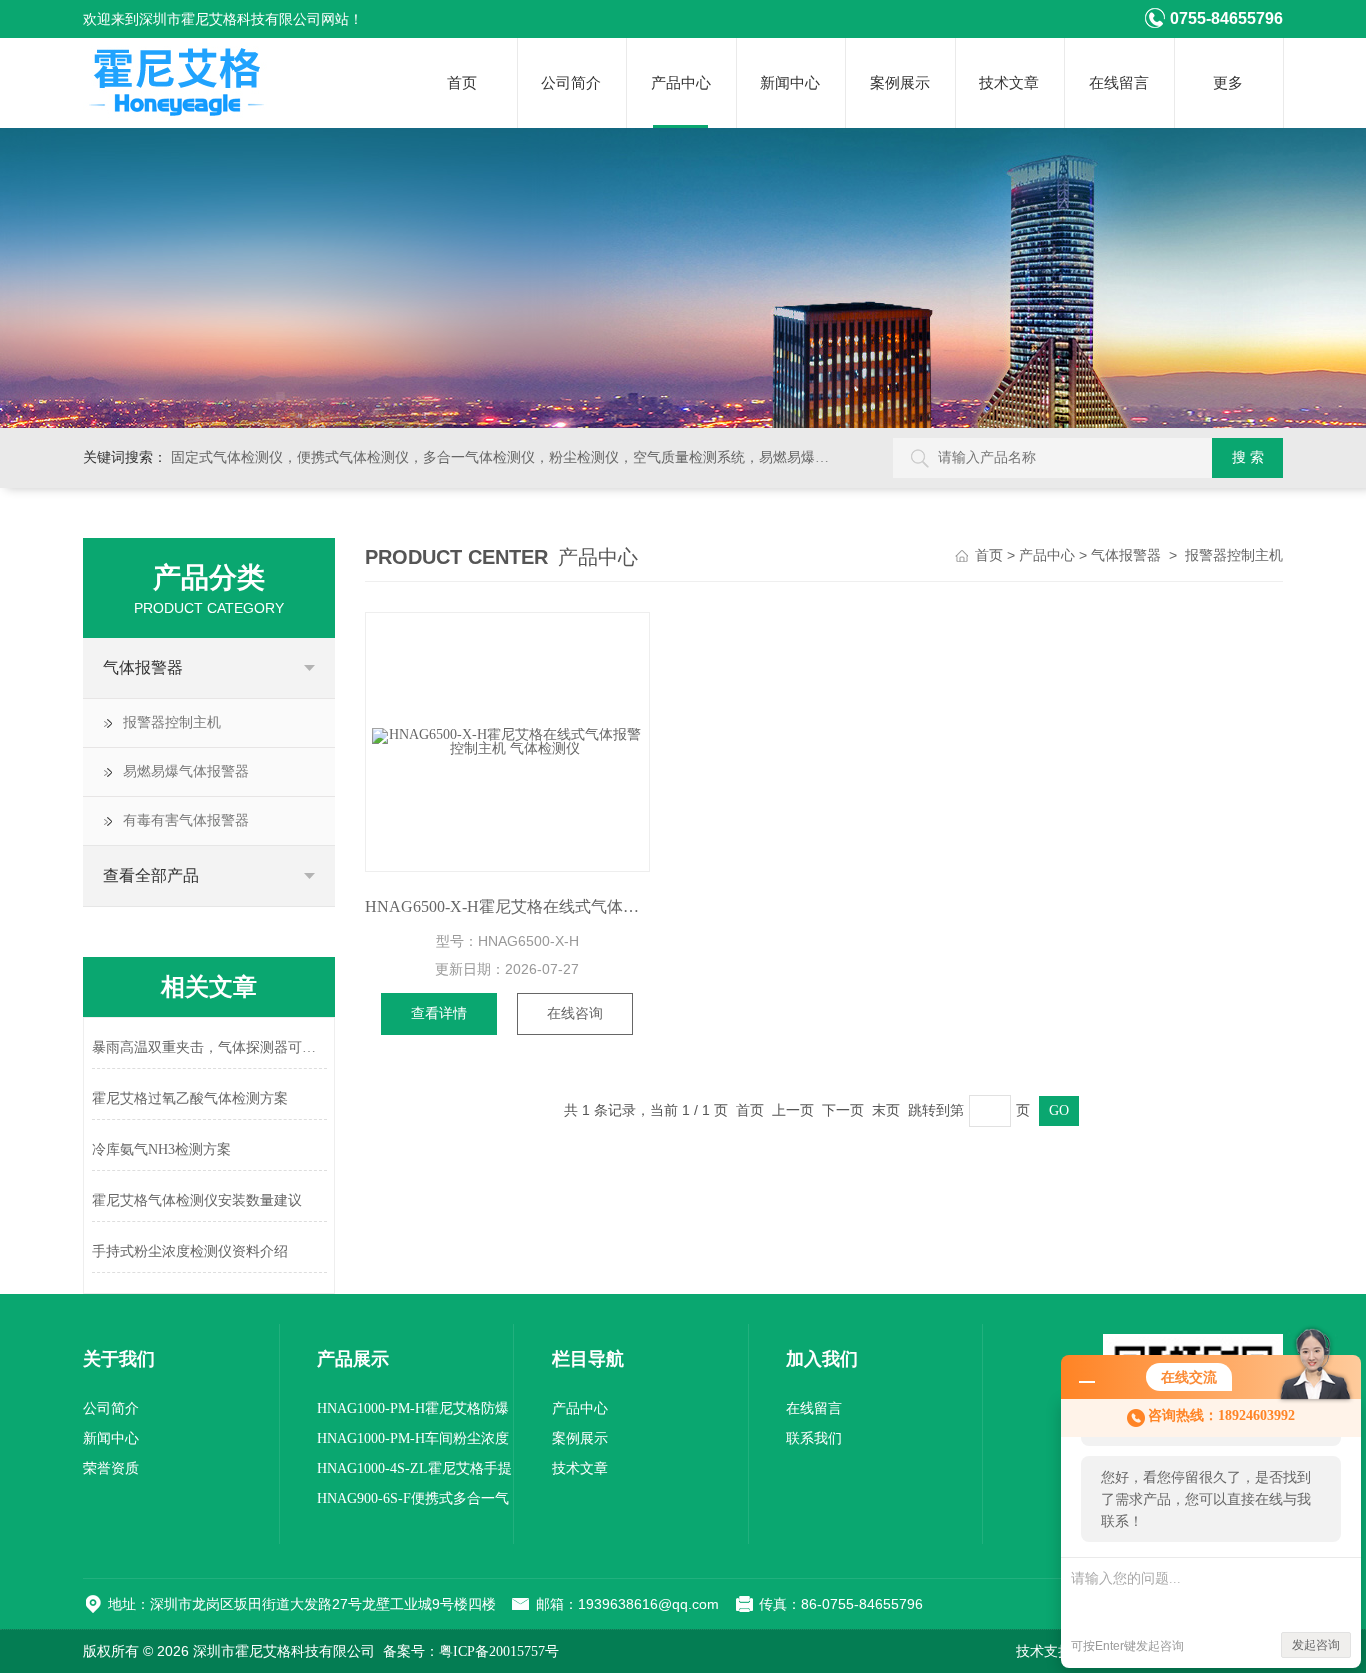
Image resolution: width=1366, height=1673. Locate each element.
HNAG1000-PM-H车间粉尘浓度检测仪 (413, 1442)
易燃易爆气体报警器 (186, 771)
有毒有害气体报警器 (186, 820)
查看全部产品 (151, 875)
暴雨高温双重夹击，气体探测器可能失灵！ (209, 1047)
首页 (462, 83)
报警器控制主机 (172, 722)
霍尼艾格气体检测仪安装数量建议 (197, 1200)
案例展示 (900, 83)
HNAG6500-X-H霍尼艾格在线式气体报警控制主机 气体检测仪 (507, 906)
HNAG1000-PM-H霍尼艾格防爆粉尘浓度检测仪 (413, 1412)
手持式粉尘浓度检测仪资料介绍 (190, 1251)
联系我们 (814, 1438)
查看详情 (439, 1013)
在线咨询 (575, 1013)
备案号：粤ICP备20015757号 (471, 1651)
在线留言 (1119, 83)
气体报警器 (143, 667)
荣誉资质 (111, 1468)
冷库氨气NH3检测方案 (161, 1149)
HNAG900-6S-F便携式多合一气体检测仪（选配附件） (413, 1502)
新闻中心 (790, 83)
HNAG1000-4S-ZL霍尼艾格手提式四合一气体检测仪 (414, 1472)
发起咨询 (1316, 1645)
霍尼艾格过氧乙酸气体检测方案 (190, 1098)
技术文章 (1009, 83)
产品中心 (681, 83)
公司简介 (571, 83)
